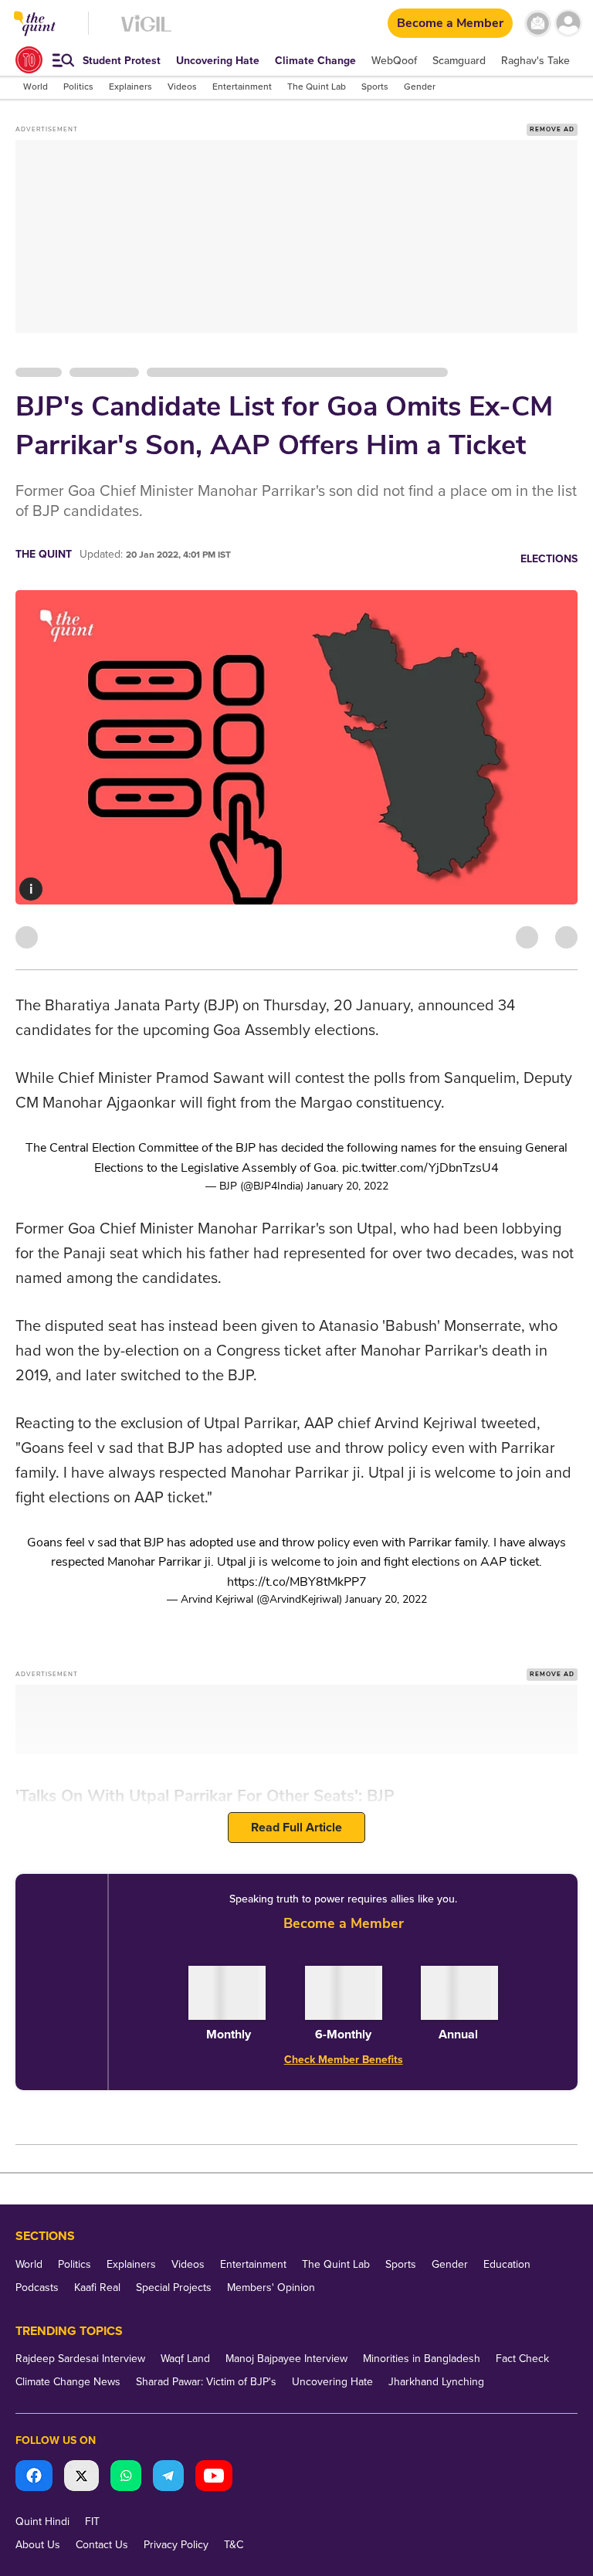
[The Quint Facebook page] (34, 2478)
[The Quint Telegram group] (168, 2478)
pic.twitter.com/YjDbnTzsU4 (420, 1168)
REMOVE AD (552, 129)
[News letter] (538, 24)
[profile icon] (568, 24)
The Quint (44, 554)
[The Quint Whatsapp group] (126, 2478)
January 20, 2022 (347, 1186)
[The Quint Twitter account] (81, 2478)
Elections (549, 559)
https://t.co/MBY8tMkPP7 (297, 1582)
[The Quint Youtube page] (214, 2478)
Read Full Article (296, 1828)
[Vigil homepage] (146, 31)
